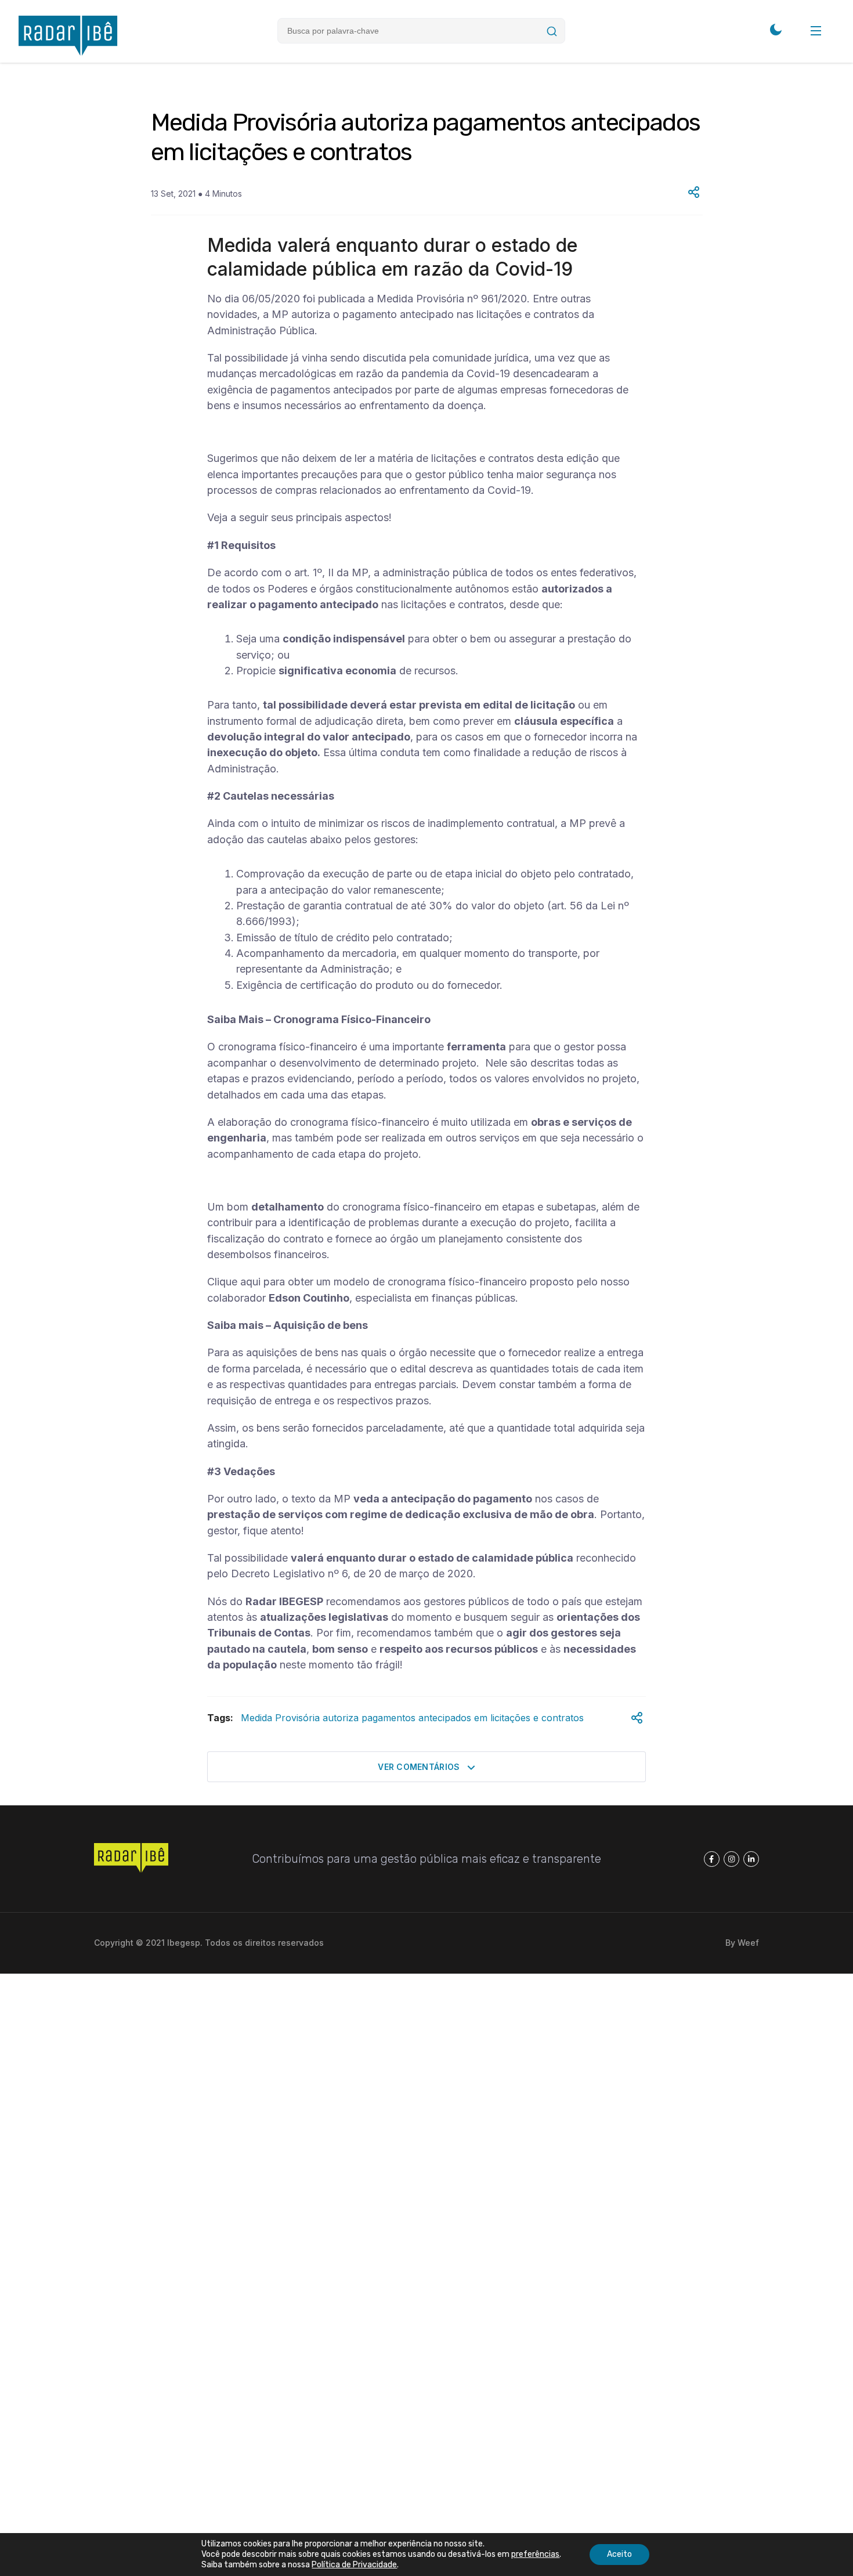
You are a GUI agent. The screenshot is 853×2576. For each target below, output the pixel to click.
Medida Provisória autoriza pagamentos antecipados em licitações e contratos (412, 1718)
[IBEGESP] (68, 53)
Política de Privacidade (354, 2565)
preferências (535, 2554)
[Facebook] (712, 1859)
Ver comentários (420, 1767)
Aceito (619, 2554)
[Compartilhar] (694, 193)
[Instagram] (731, 1859)
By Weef (742, 1943)
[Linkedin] (751, 1859)
